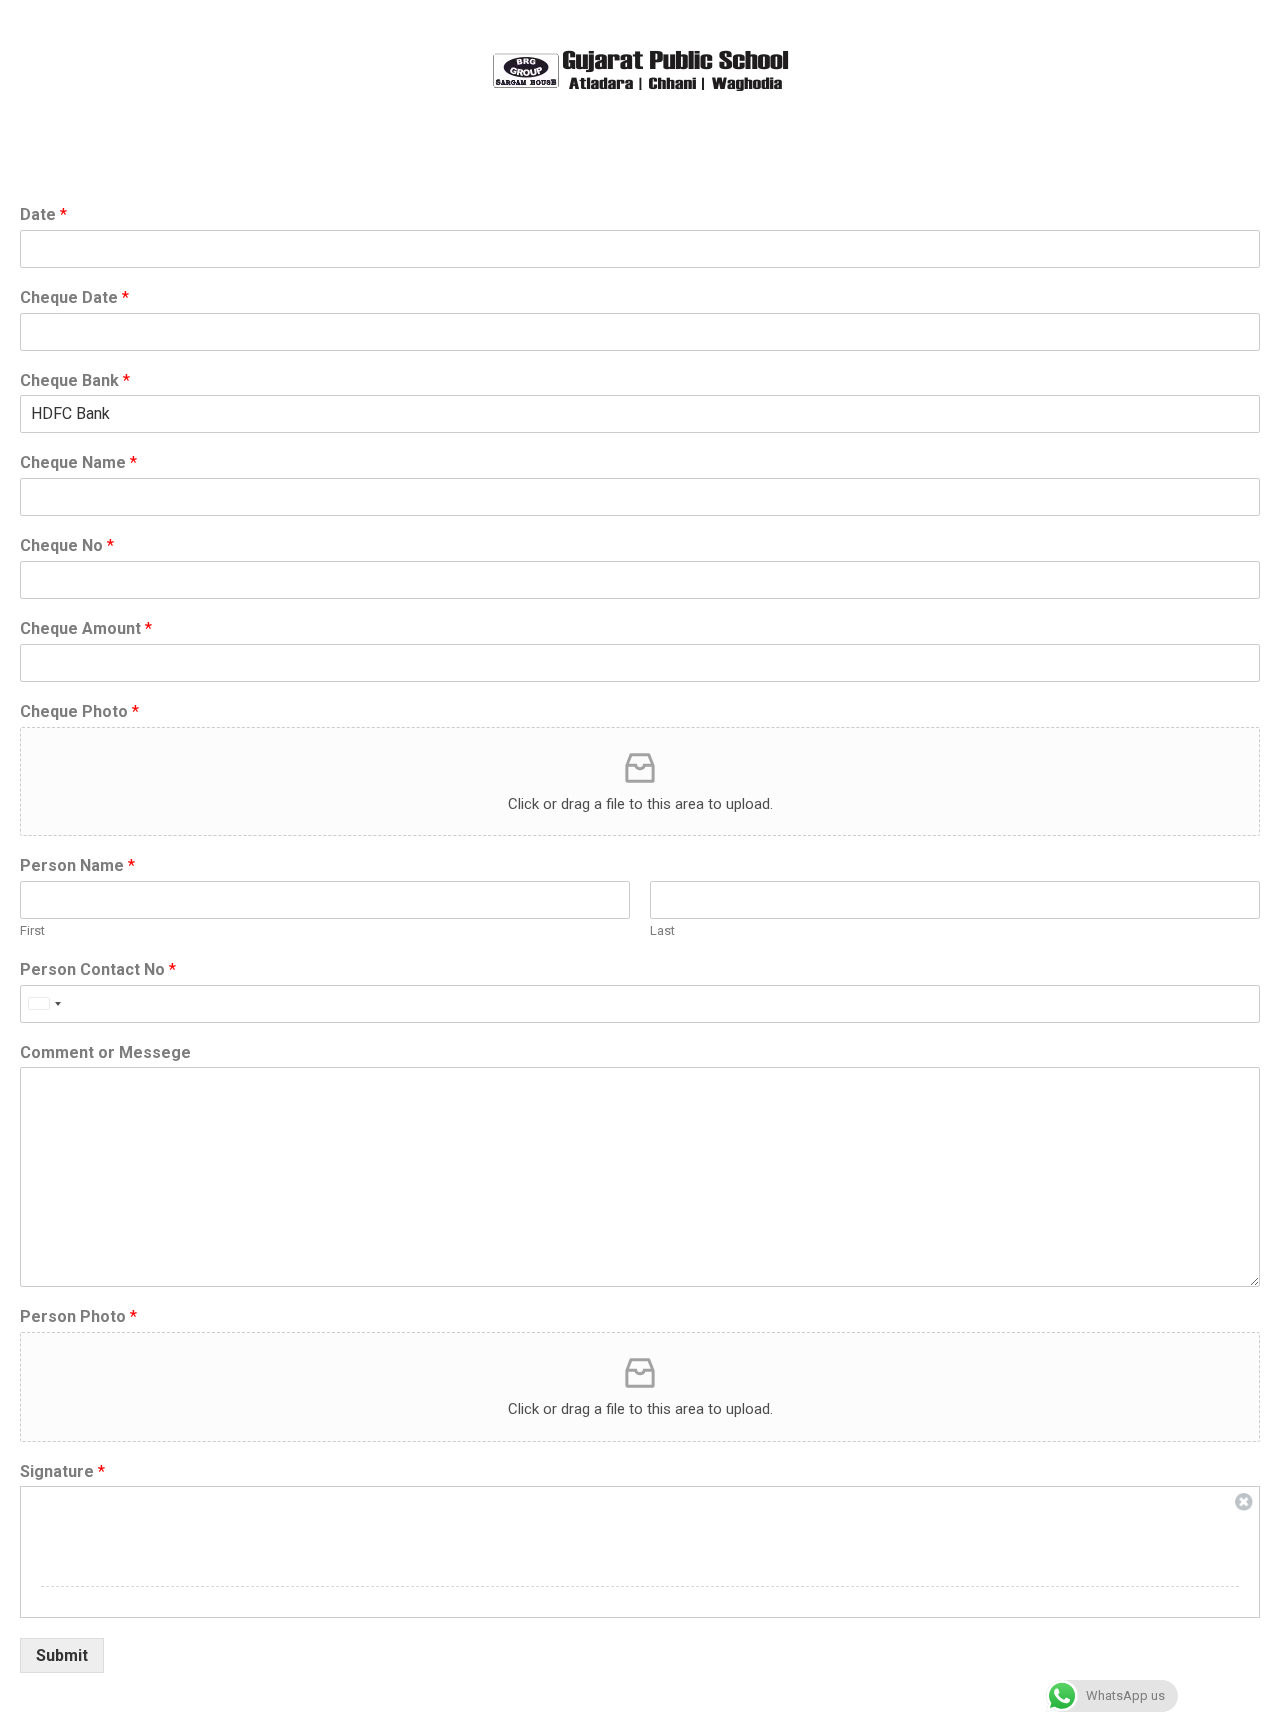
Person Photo (78, 1316)
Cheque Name (78, 462)
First (32, 930)
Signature (62, 1471)
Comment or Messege (105, 1052)
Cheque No (67, 545)
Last (662, 930)
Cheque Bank (75, 380)
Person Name (77, 865)
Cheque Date (74, 297)
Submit (62, 1655)
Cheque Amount (86, 628)
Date (43, 214)
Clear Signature (1244, 1502)
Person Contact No (98, 969)
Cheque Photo (79, 711)
